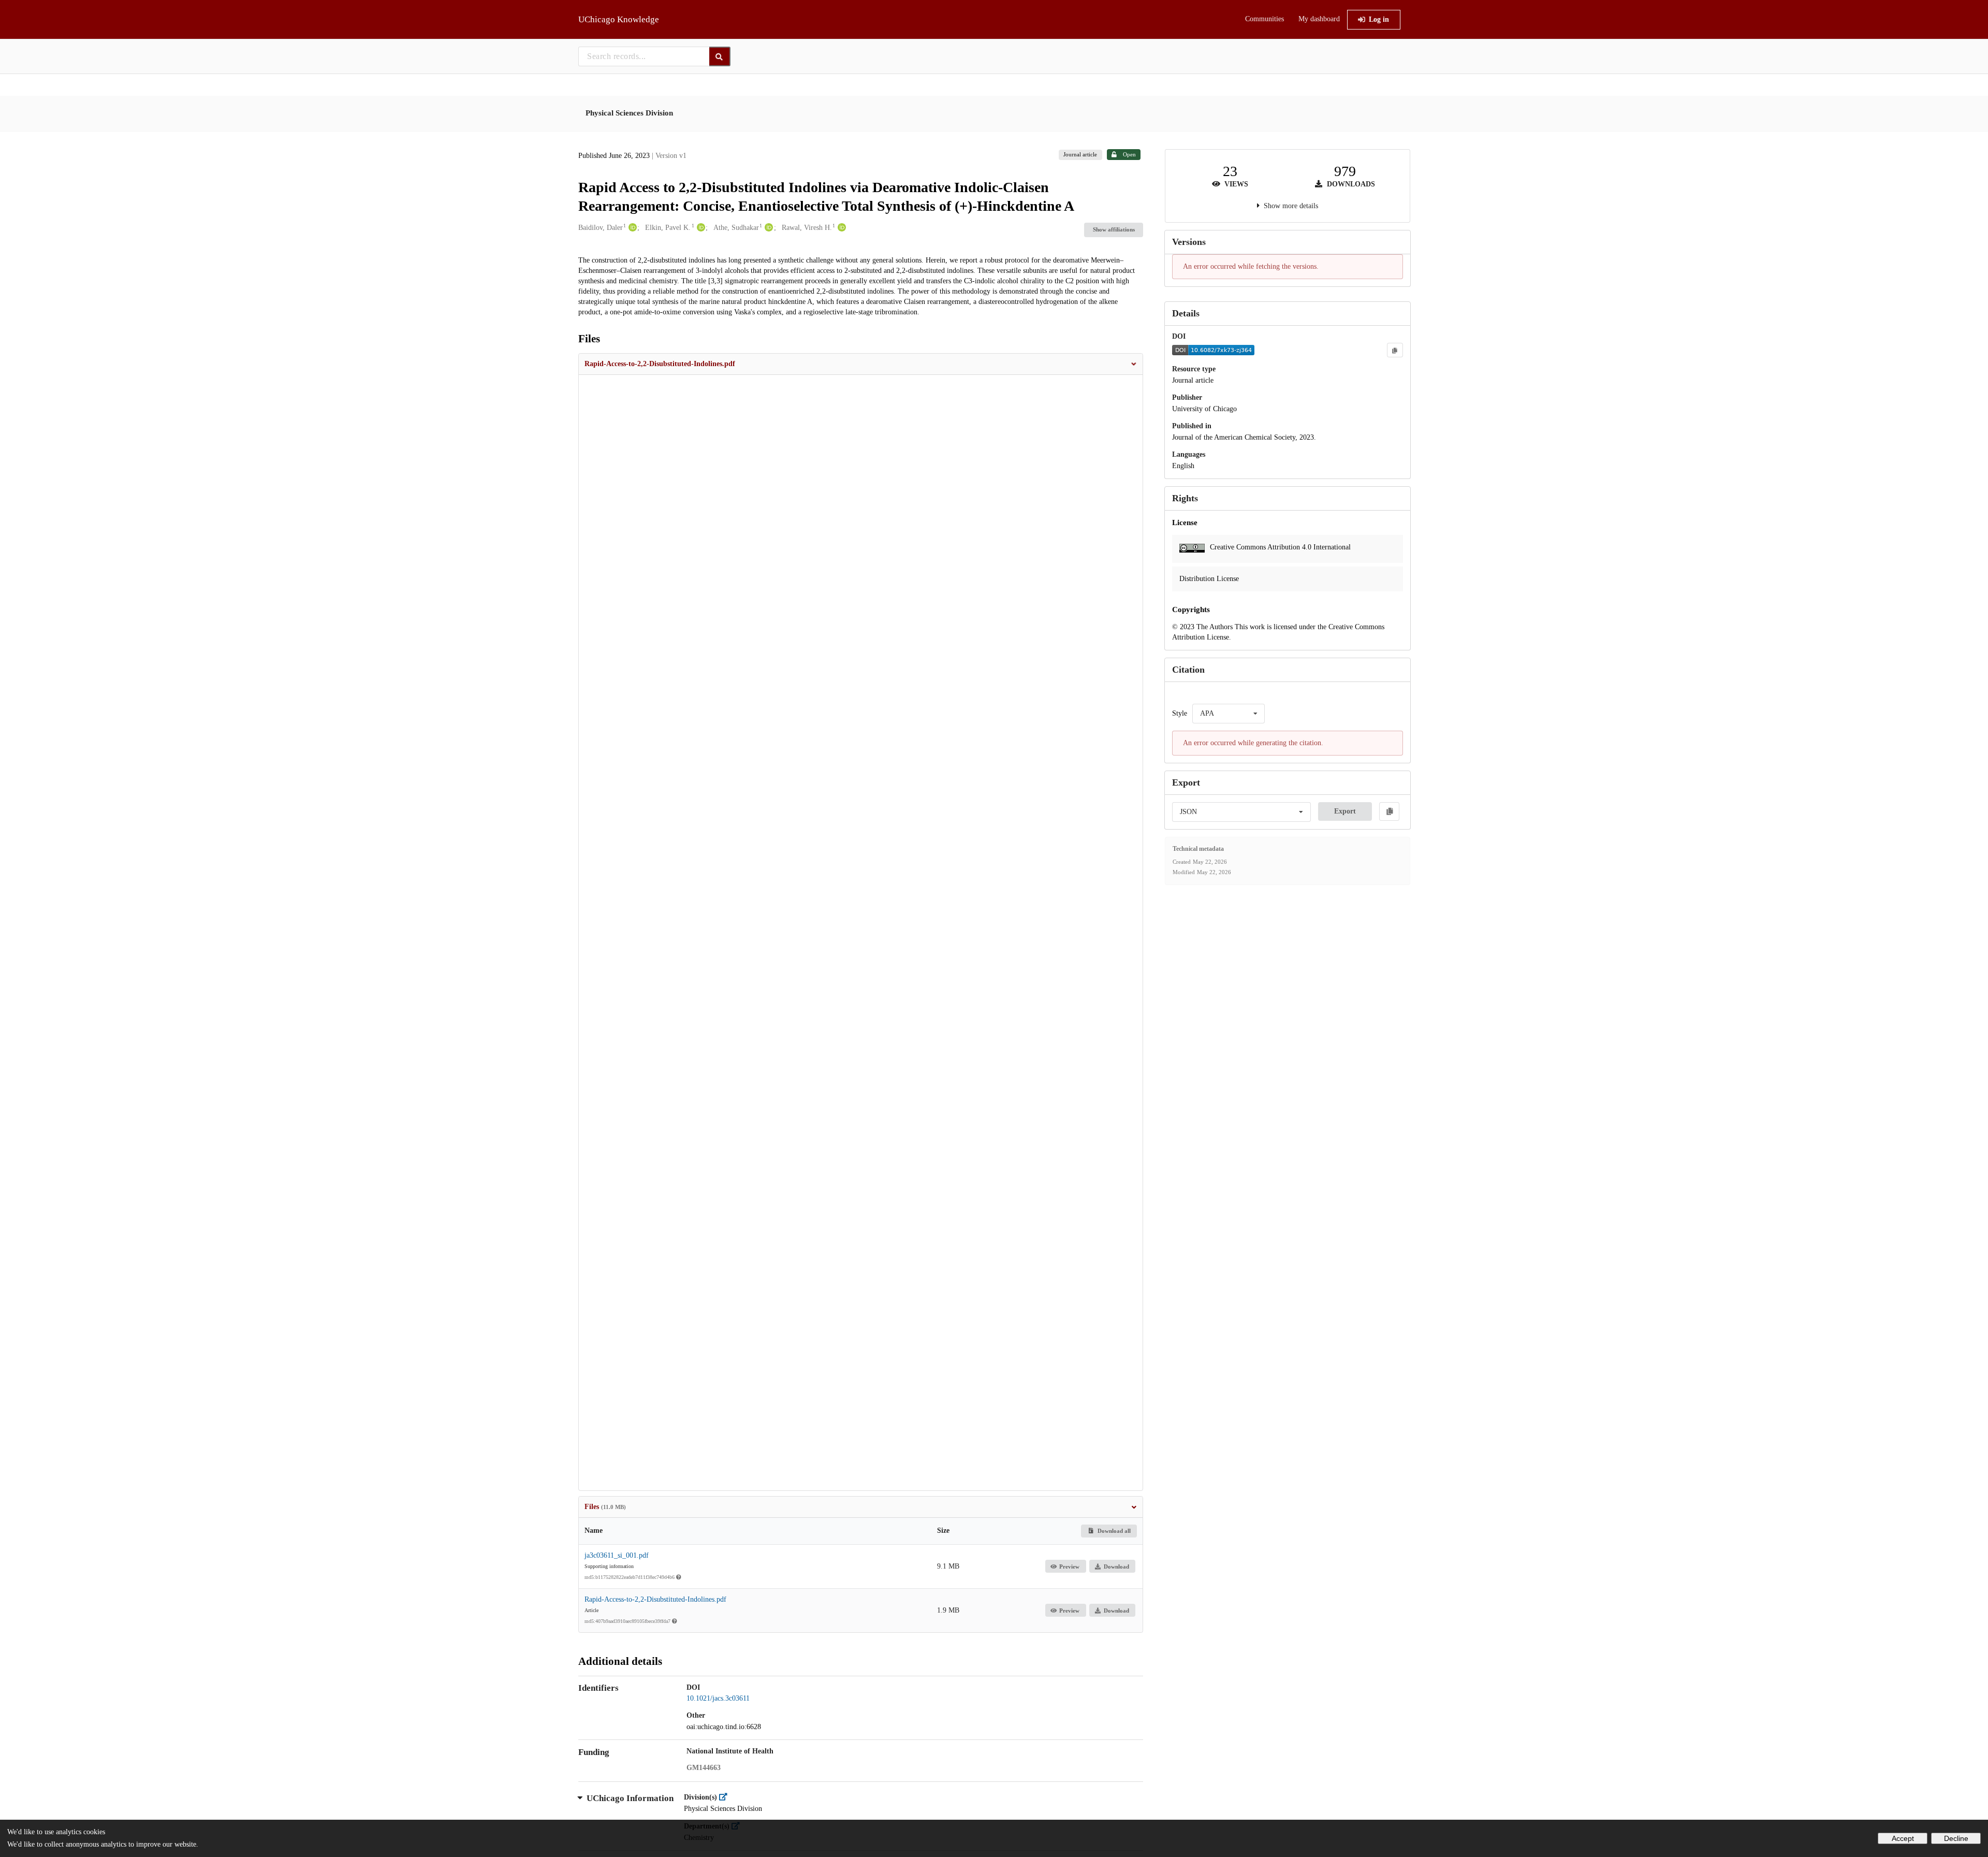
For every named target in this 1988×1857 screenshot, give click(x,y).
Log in (1379, 19)
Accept (1903, 1838)
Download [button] (1116, 1566)
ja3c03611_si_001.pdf (617, 1555)
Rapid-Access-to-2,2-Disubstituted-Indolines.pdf (655, 1599)
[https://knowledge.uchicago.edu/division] (726, 1797)
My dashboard (1319, 19)
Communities (1265, 19)
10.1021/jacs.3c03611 (718, 1698)
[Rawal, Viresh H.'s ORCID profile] (840, 228)
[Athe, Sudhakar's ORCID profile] (768, 228)
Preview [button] (1069, 1566)
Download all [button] (1113, 1531)
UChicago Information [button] (630, 1798)
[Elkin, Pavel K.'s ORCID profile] (700, 228)
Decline (1956, 1838)
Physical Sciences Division (629, 113)
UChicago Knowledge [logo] (619, 19)
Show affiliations (1114, 229)
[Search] (720, 56)
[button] (861, 364)
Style (1180, 713)
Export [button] (1345, 811)
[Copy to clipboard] (1395, 350)
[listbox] (1229, 714)
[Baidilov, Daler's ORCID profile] (631, 228)
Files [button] (605, 1507)
